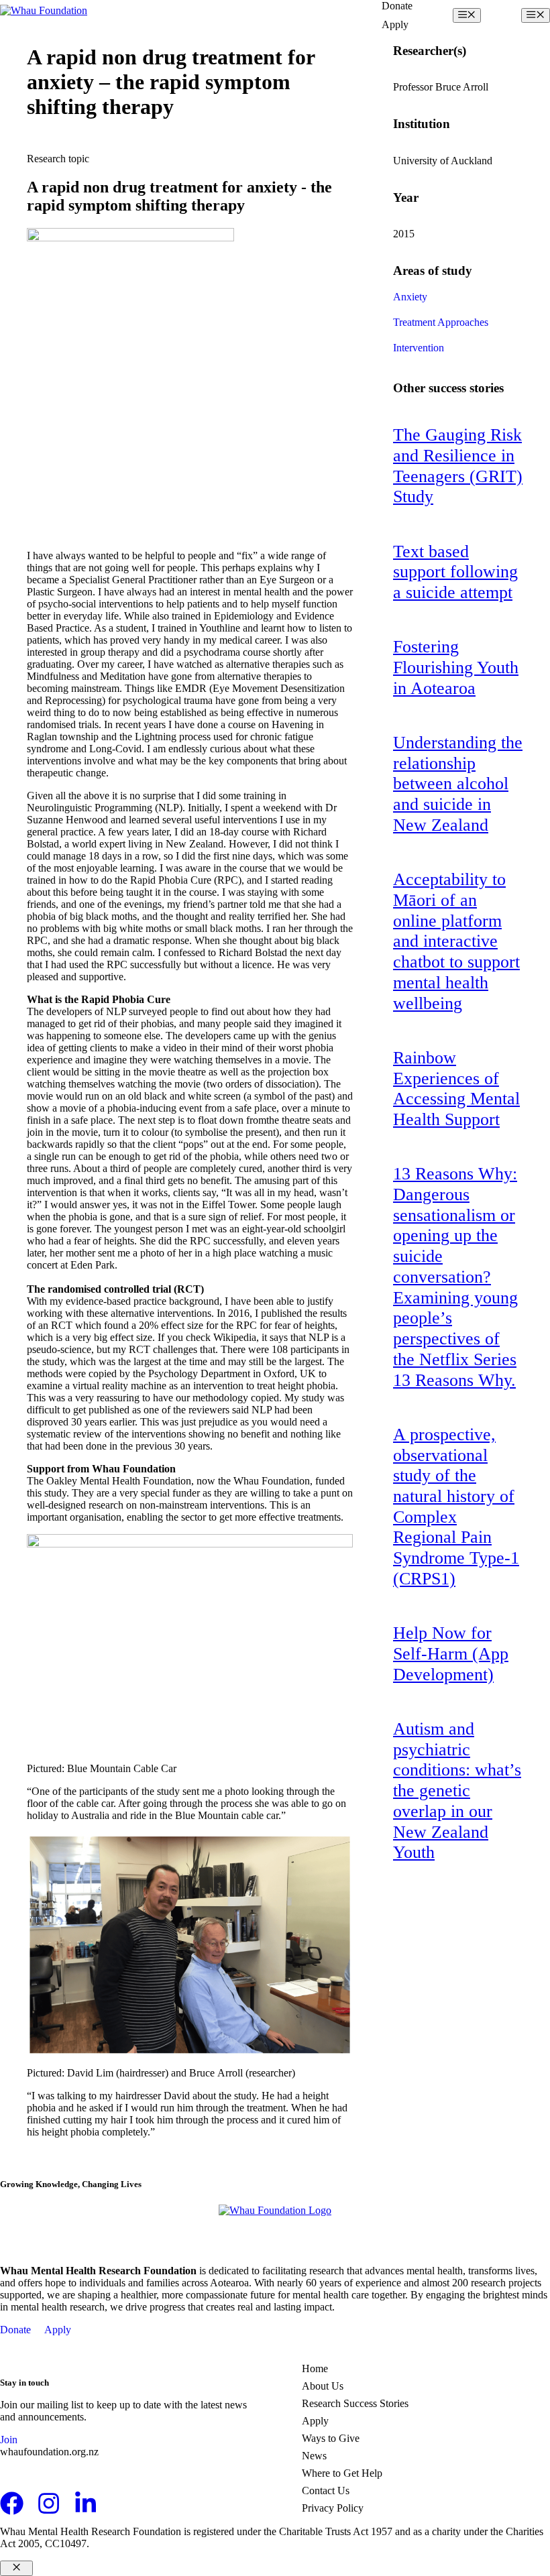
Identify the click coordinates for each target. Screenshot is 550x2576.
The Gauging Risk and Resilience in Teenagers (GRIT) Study (458, 466)
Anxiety (410, 297)
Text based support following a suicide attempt (455, 572)
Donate (397, 6)
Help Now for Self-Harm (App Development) (451, 1653)
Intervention (419, 348)
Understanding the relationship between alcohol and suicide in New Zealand (458, 784)
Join (9, 2440)
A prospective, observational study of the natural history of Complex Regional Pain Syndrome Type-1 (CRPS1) (456, 1507)
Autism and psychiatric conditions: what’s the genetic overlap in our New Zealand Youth (457, 1791)
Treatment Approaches (441, 322)
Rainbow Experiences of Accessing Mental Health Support (456, 1089)
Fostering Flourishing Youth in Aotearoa (456, 667)
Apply (395, 24)
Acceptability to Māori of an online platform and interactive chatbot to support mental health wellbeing (456, 941)
